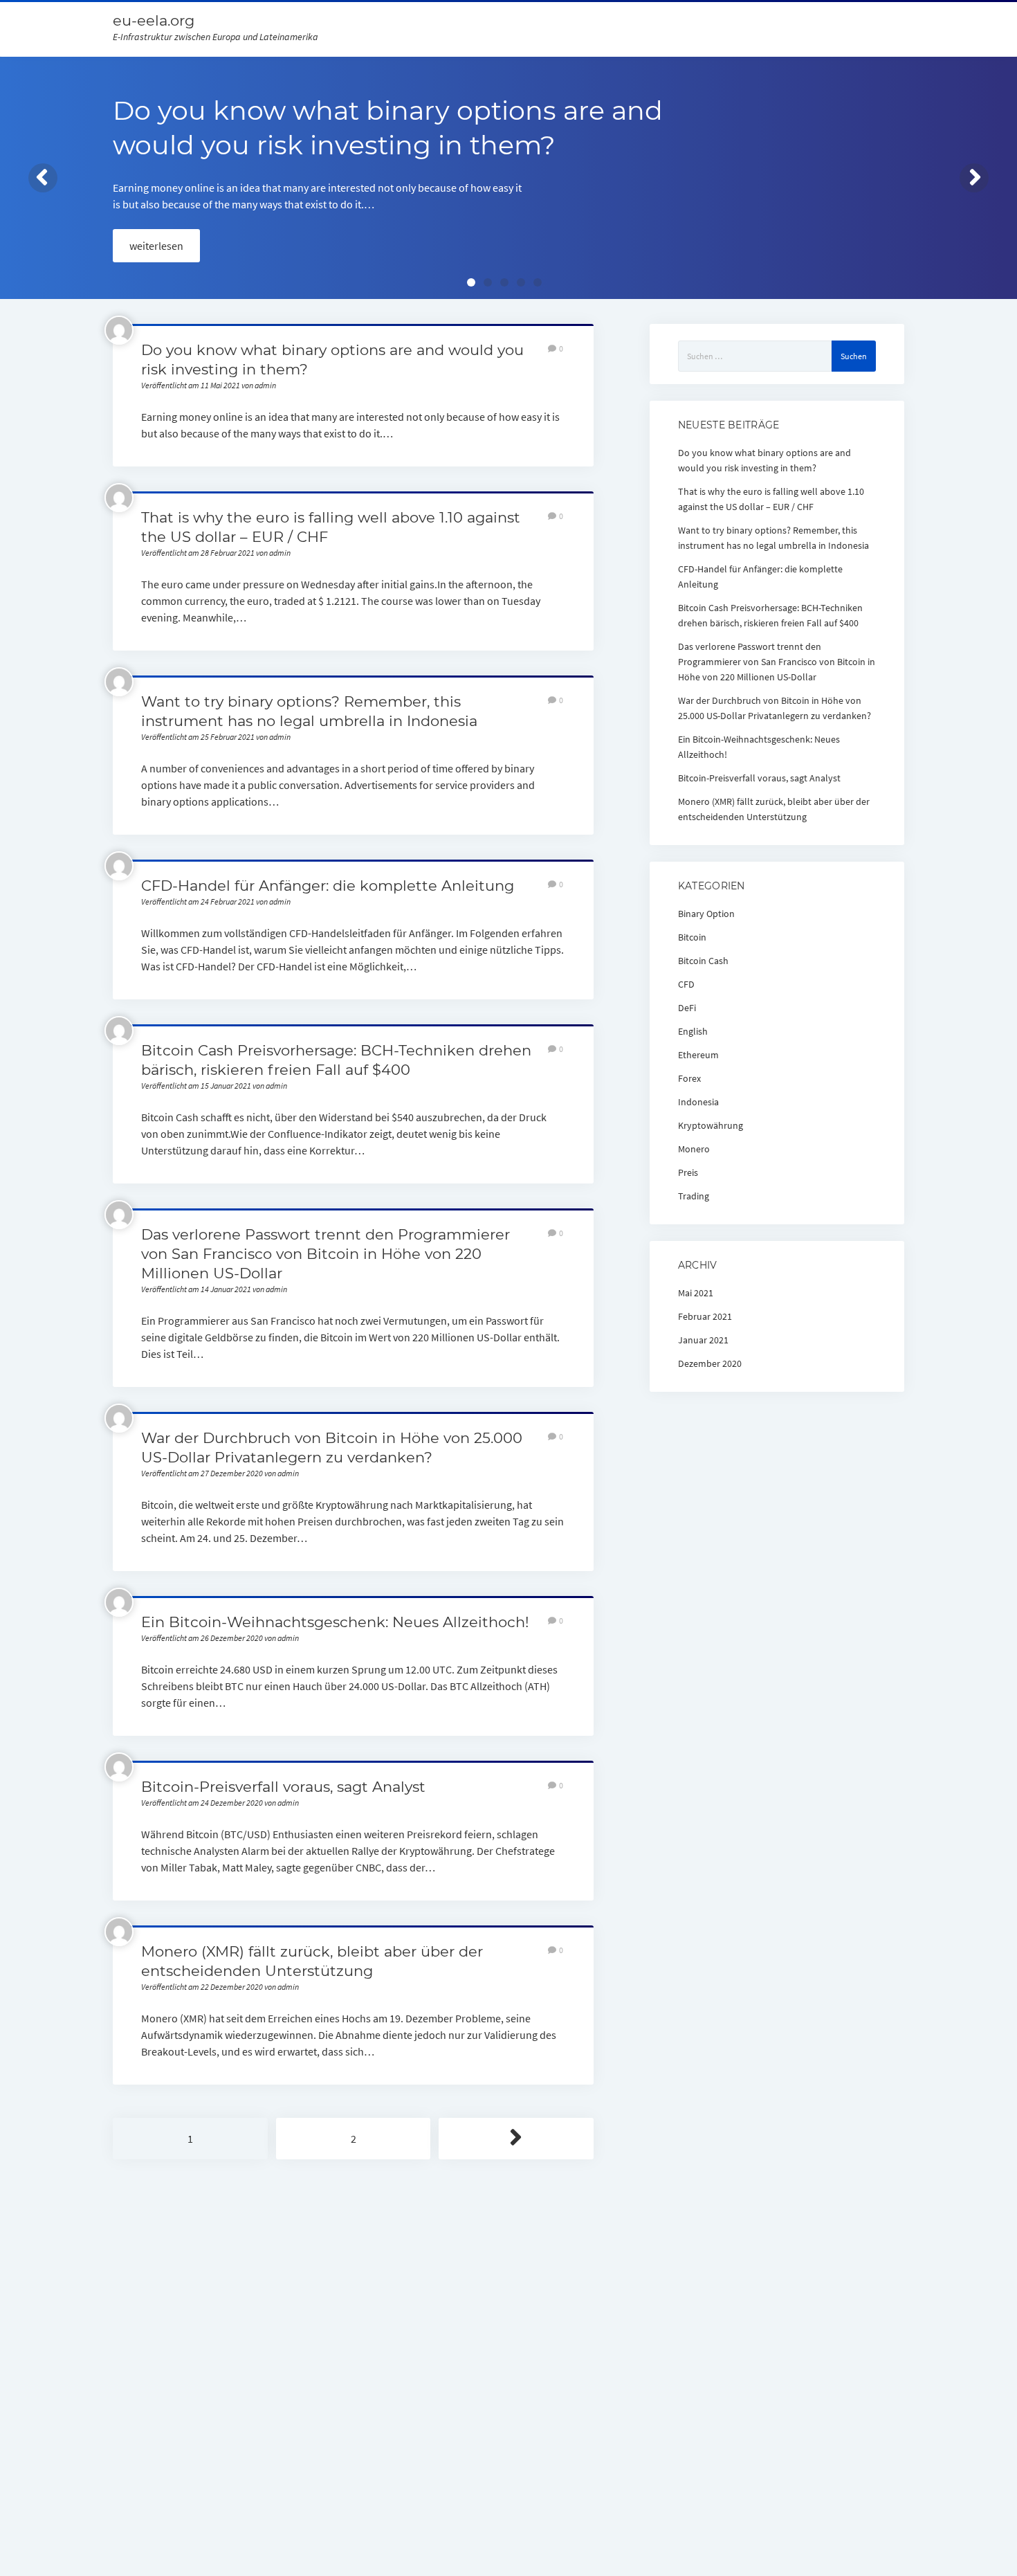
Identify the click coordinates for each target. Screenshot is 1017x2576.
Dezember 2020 (710, 1363)
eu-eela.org (154, 20)
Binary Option (706, 914)
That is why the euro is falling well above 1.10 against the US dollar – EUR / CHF (771, 499)
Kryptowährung (711, 1125)
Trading (694, 1196)
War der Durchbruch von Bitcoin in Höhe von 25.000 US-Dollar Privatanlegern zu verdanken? (775, 708)
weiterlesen (156, 246)
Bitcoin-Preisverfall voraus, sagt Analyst (283, 1787)
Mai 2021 (696, 1293)
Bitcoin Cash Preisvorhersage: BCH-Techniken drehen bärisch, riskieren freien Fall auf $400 (770, 615)
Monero (694, 1149)
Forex (689, 1078)
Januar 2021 (703, 1340)
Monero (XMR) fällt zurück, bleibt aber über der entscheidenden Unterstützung (774, 809)
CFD (686, 984)
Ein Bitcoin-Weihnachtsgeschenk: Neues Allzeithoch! (335, 1622)
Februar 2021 (705, 1316)
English (693, 1031)
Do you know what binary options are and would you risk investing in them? (764, 460)
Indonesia (698, 1102)
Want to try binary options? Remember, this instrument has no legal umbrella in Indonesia (773, 538)
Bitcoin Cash (703, 961)
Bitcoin (692, 937)
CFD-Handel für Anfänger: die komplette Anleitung (328, 886)
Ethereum (698, 1055)
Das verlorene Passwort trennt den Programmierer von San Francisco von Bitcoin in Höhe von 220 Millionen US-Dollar (326, 1254)
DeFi (687, 1008)
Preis (688, 1172)
